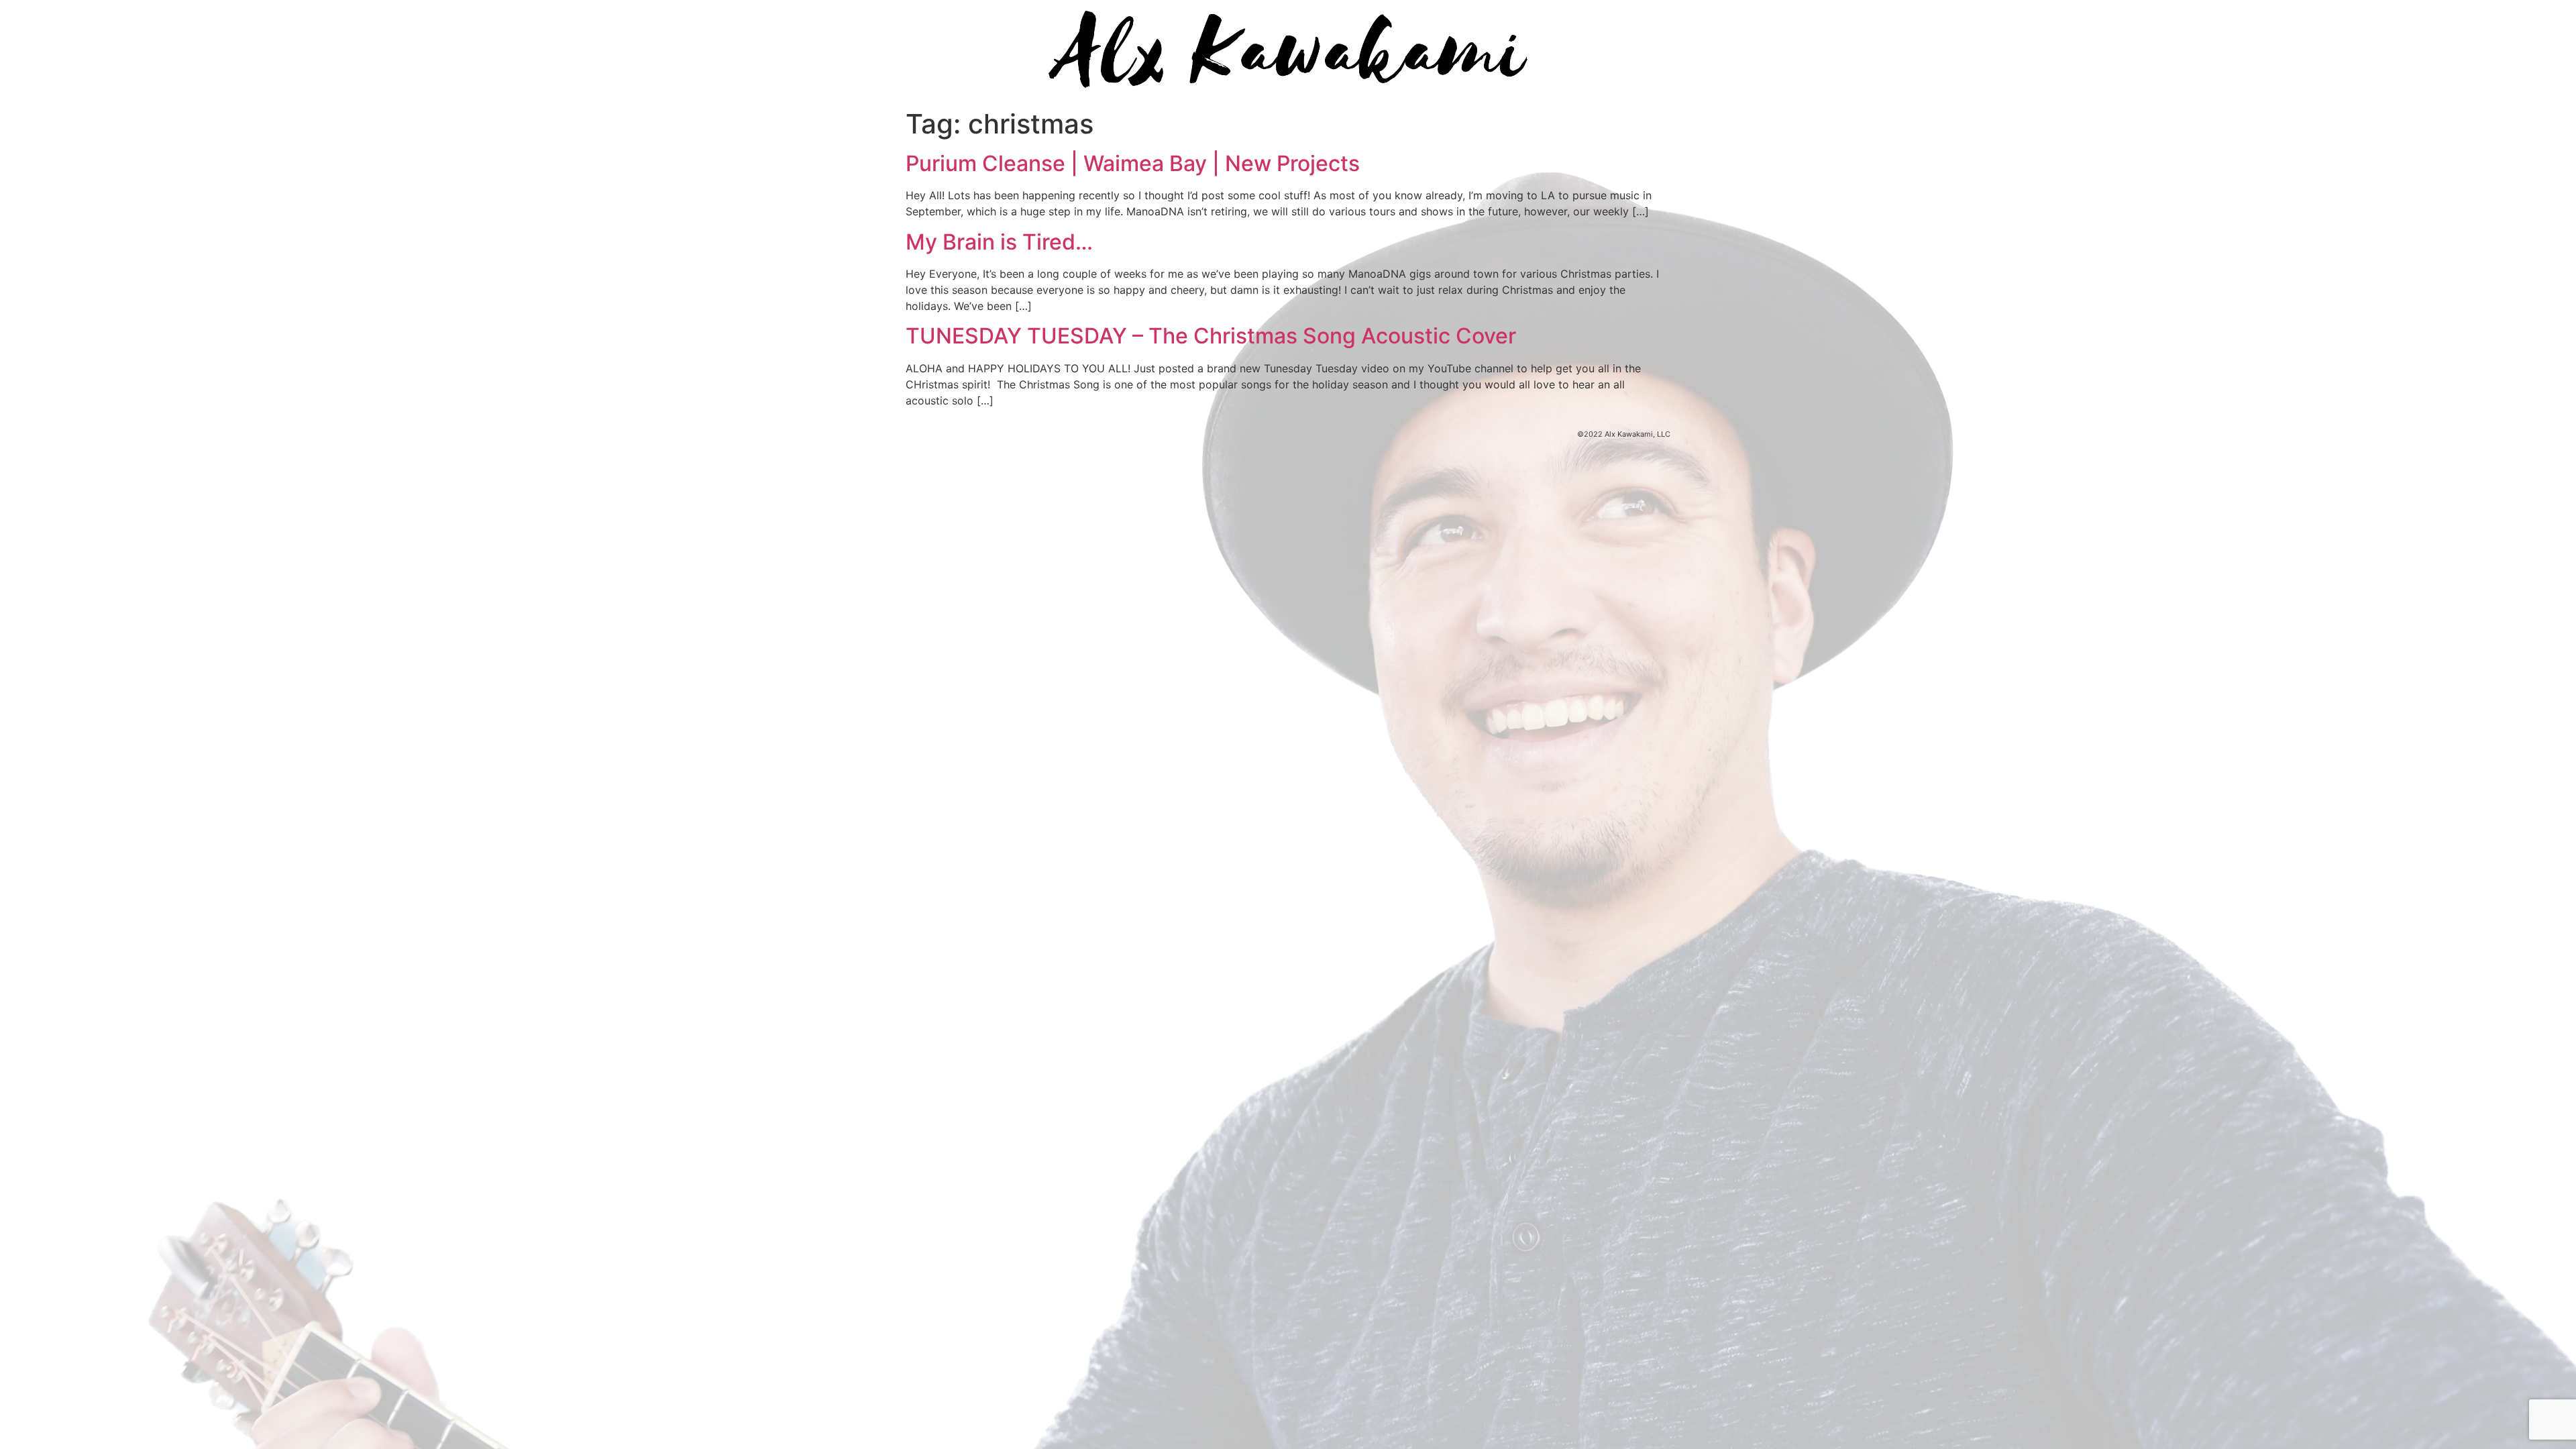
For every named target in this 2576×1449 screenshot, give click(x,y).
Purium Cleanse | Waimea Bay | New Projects (1133, 163)
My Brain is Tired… (999, 242)
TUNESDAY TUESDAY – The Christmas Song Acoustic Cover (1211, 336)
